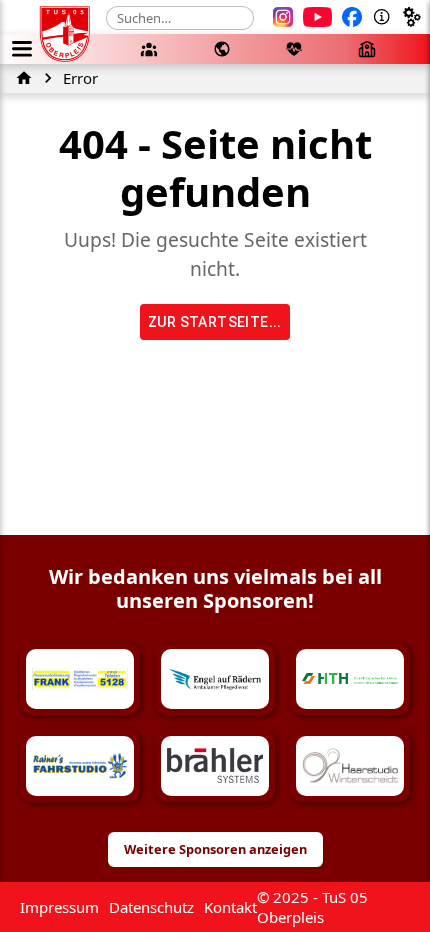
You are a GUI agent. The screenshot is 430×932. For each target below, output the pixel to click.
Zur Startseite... (215, 322)
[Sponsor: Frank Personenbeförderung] (80, 679)
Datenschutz (151, 907)
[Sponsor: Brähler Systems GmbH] (215, 766)
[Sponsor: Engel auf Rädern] (215, 679)
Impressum (59, 907)
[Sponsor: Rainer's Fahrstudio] (80, 766)
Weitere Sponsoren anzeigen (215, 849)
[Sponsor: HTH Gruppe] (350, 679)
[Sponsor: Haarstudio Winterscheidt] (350, 766)
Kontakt (230, 907)
